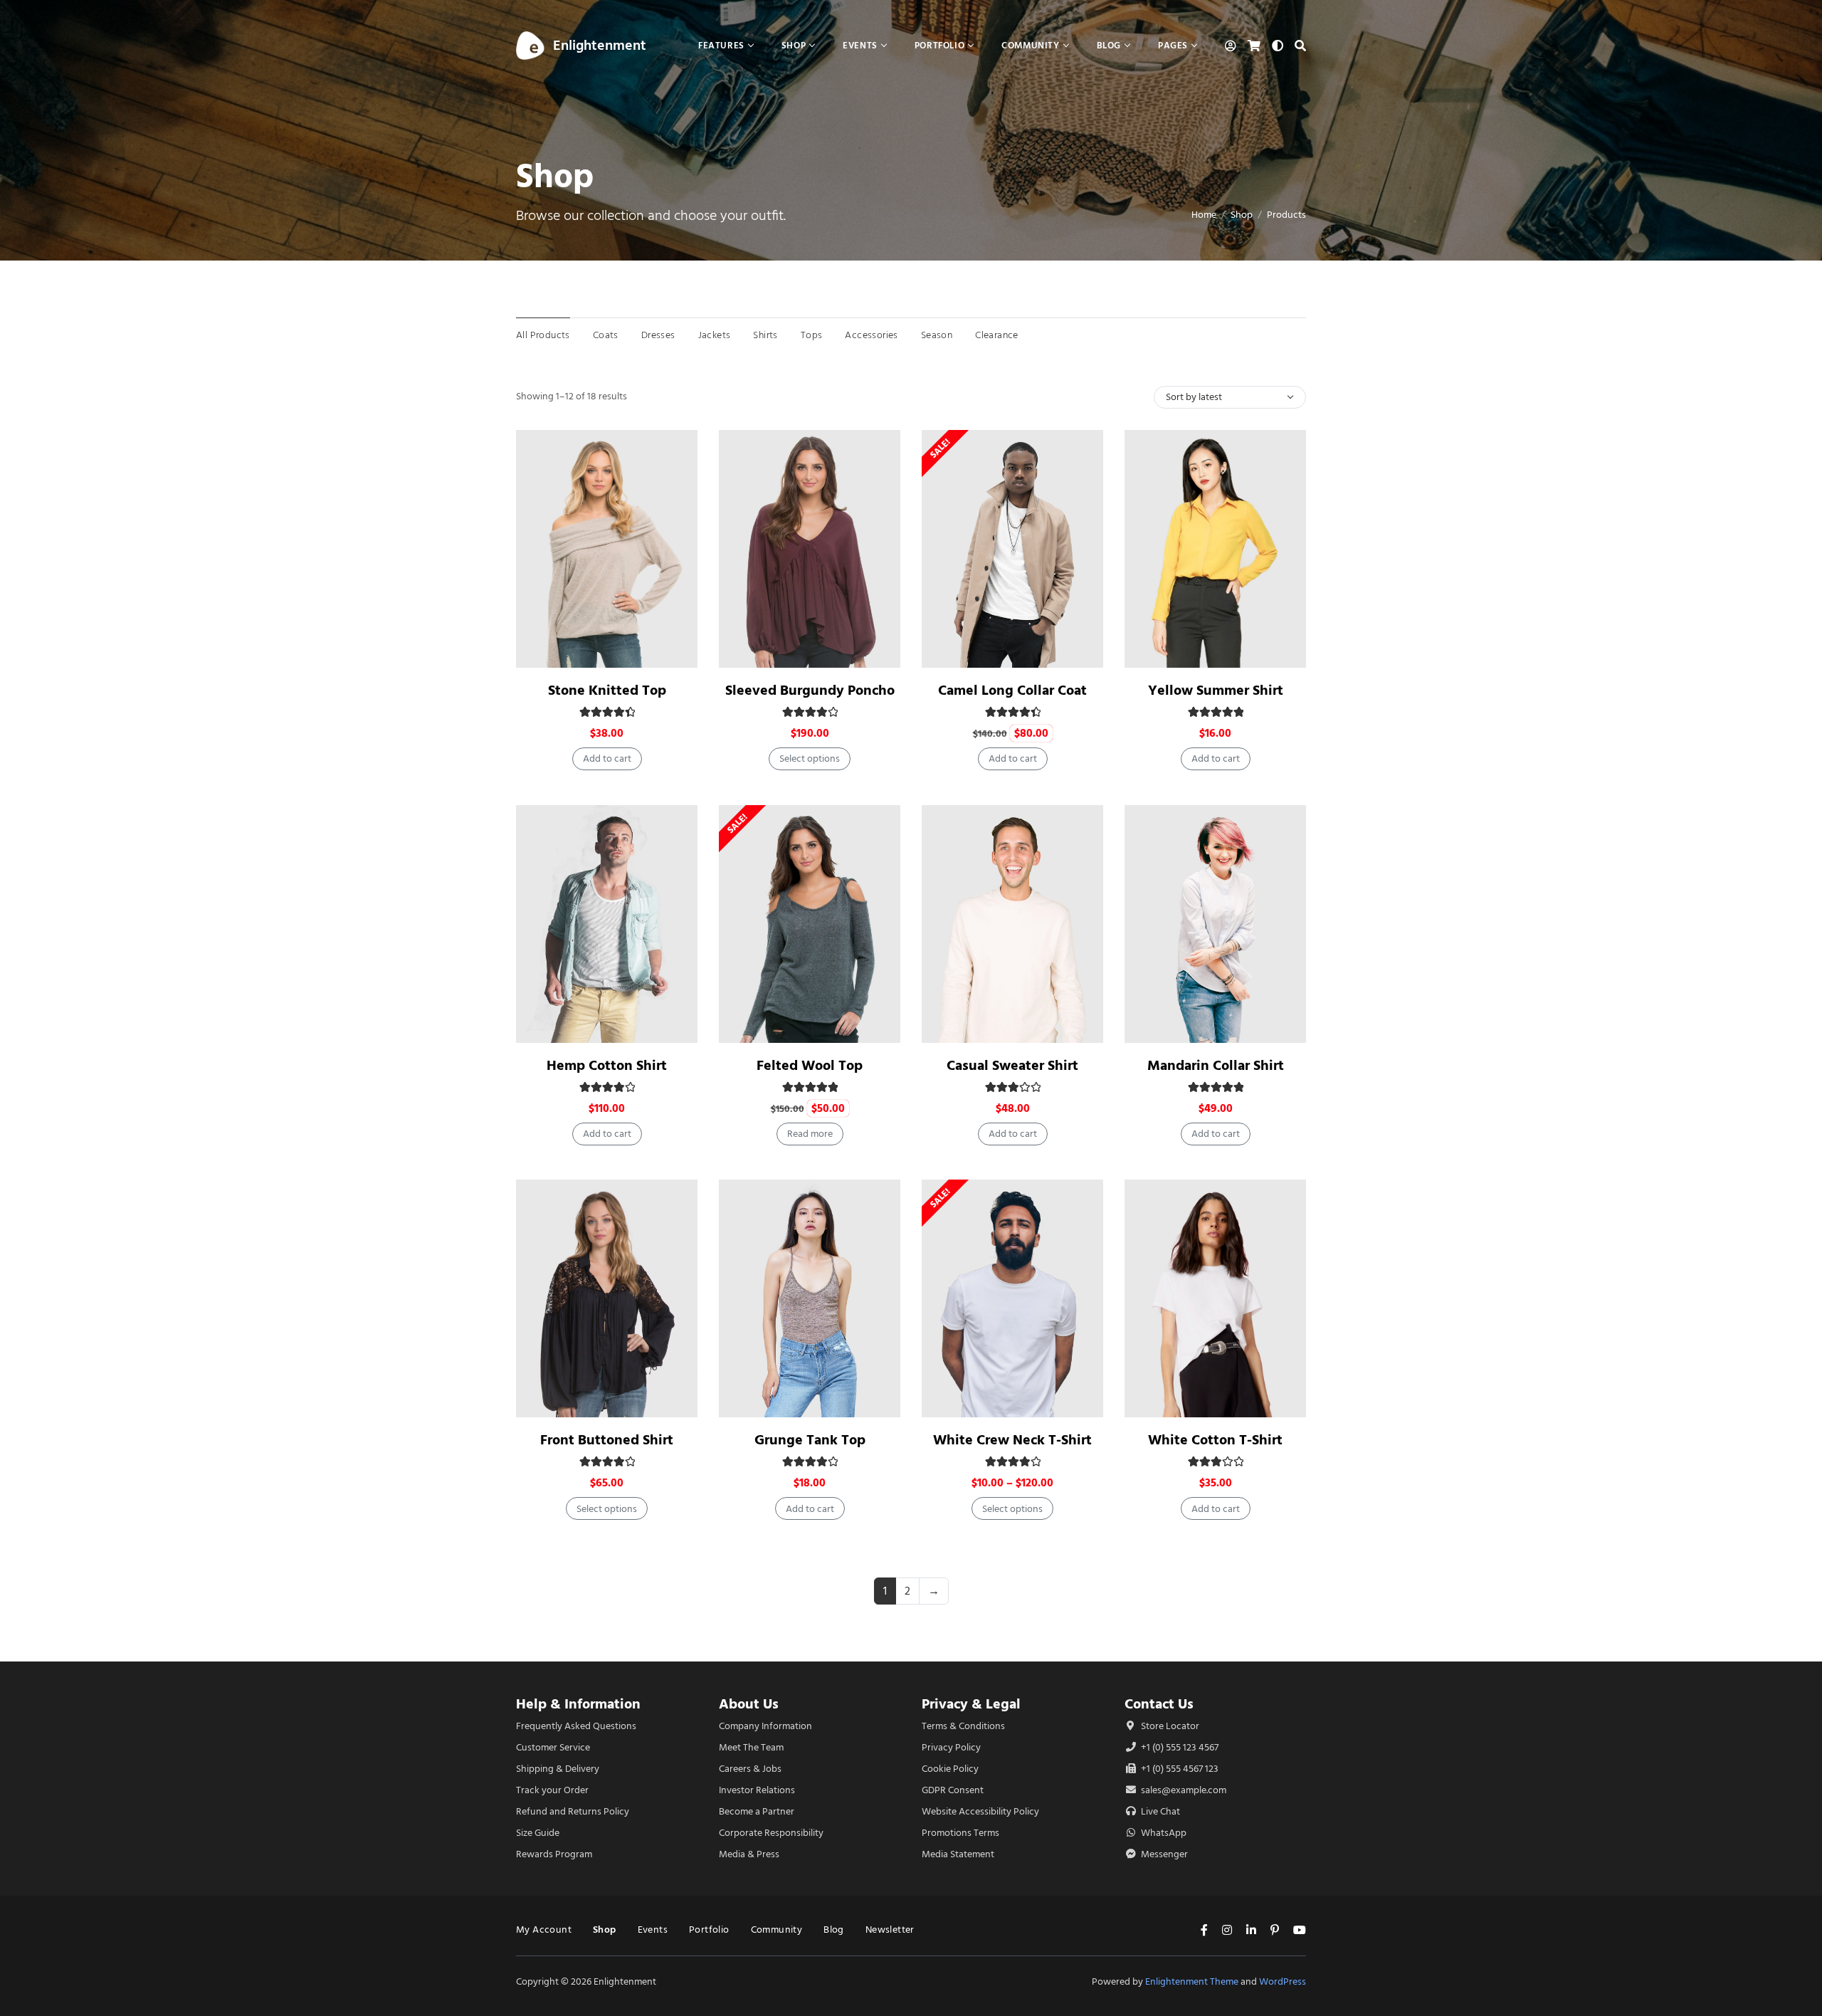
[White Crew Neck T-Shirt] (1012, 1298)
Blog (834, 1930)
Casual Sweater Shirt (1012, 1065)
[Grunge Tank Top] (810, 1298)
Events (653, 1930)
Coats (606, 335)
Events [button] (860, 45)
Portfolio (709, 1930)
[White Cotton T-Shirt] (1215, 1298)
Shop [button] (794, 45)
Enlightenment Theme (1192, 1981)
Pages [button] (1173, 45)
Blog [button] (1109, 45)
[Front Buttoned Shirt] (607, 1298)
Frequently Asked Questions (576, 1726)
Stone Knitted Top (607, 690)
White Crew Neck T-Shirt (1012, 1440)
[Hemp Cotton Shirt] (607, 924)
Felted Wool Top (810, 1065)
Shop (1242, 215)
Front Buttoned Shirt (607, 1440)
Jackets (715, 335)
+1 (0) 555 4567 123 (1179, 1769)
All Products (543, 335)
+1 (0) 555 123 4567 (1179, 1747)
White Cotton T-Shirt (1215, 1440)
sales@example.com (1184, 1790)
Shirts (765, 335)
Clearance (997, 335)
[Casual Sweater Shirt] (1012, 924)
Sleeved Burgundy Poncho (810, 690)
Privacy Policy (951, 1747)
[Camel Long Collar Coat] (1012, 549)
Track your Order (552, 1790)
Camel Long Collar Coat (1012, 690)
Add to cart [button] (607, 758)
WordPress (1283, 1981)
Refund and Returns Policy (573, 1811)
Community (777, 1930)
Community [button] (1030, 45)
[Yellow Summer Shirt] (1215, 549)
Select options (810, 758)
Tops (812, 335)
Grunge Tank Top (810, 1440)
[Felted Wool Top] (810, 924)
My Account (544, 1930)
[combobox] (1230, 397)
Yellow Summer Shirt (1216, 690)
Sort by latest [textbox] (1194, 397)
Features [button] (721, 45)
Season (937, 335)
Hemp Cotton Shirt (607, 1065)
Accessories (871, 335)
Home (1204, 215)
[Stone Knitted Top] (607, 549)
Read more (810, 1134)
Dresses (658, 335)
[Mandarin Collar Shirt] (1215, 924)
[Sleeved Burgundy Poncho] (810, 549)
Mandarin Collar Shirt (1216, 1065)
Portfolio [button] (939, 45)
